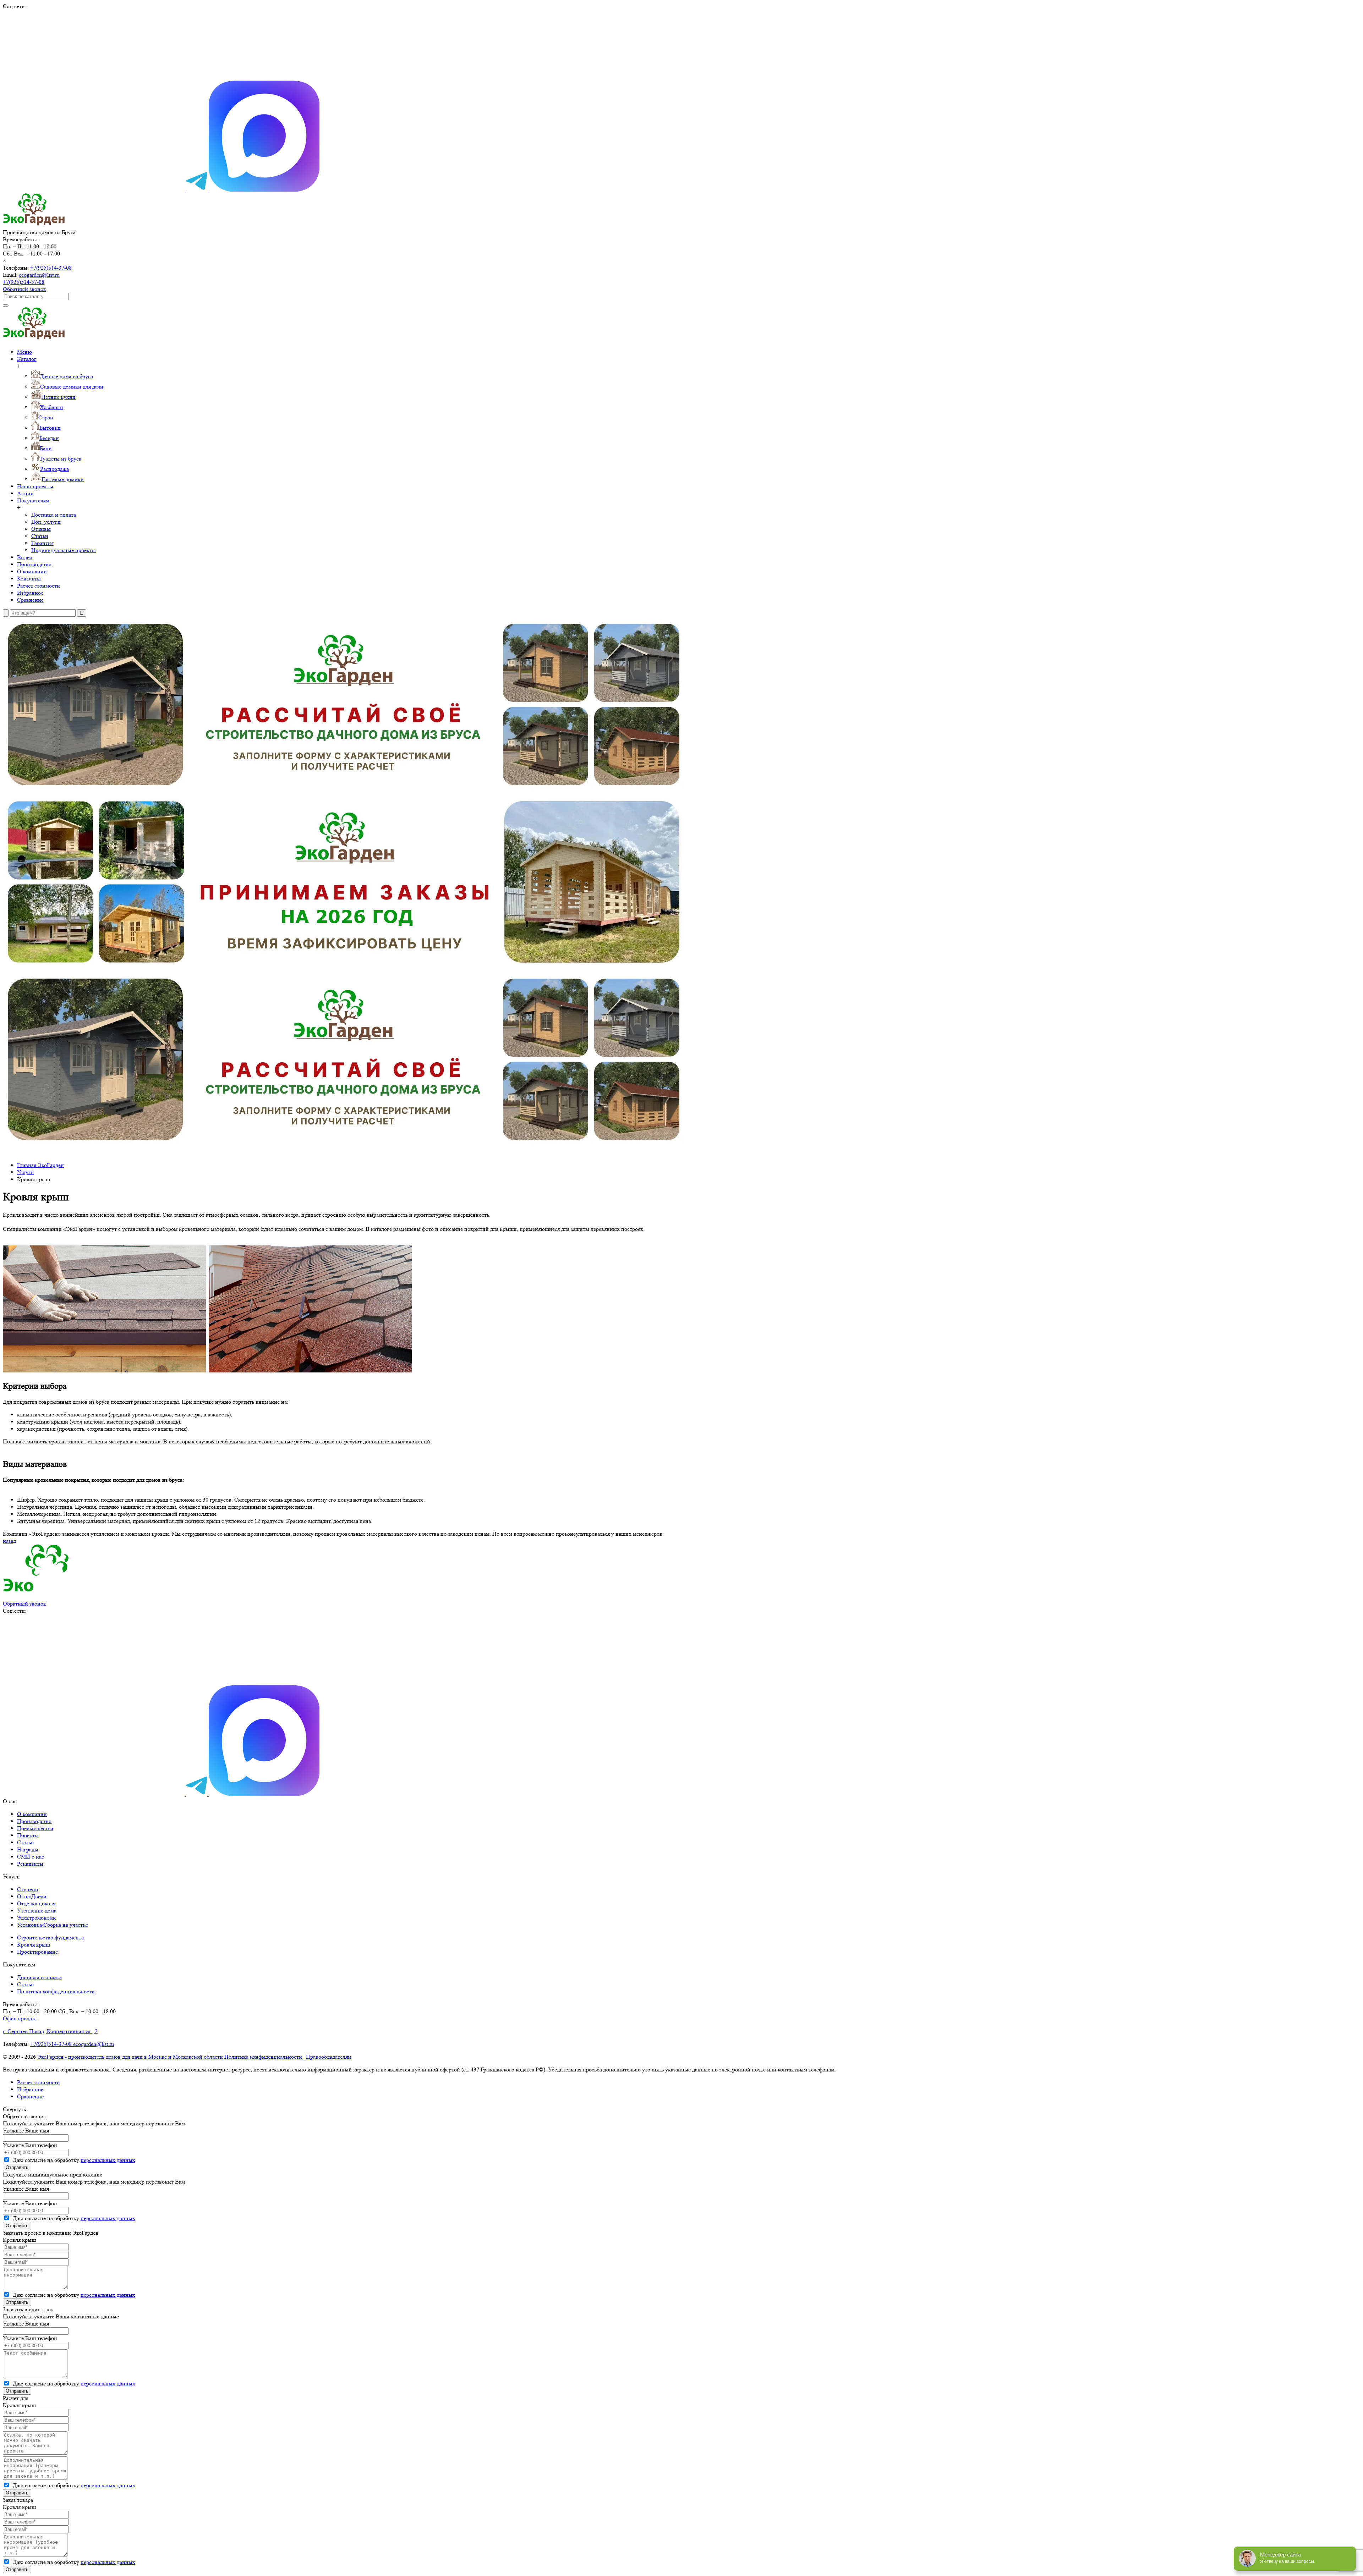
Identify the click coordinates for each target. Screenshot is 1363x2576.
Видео (25, 557)
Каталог (27, 359)
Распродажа (54, 469)
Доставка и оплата (54, 515)
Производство (34, 564)
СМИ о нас (31, 1857)
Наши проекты (35, 486)
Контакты (29, 579)
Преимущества (35, 1828)
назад (9, 1541)
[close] (6, 613)
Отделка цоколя (36, 1903)
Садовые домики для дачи (72, 387)
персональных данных (108, 2160)
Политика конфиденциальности (56, 1991)
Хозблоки (51, 407)
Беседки (49, 438)
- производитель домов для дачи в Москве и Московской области (130, 2057)
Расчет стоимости (39, 586)
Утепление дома (37, 1911)
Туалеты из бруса (60, 459)
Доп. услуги (46, 522)
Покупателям (33, 500)
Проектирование (37, 1952)
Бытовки (50, 428)
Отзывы (41, 529)
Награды (28, 1850)
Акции (25, 493)
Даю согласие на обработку (73, 2160)
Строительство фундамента (50, 1937)
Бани (46, 448)
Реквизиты (30, 1864)
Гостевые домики (63, 479)
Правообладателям (329, 2057)
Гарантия (42, 543)
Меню (24, 352)
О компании (32, 571)
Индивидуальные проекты (64, 550)
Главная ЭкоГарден (40, 1165)
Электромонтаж (36, 1918)
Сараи (46, 417)
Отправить (17, 2167)
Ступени (28, 1889)
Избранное (30, 593)
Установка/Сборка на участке (53, 1925)
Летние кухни (59, 397)
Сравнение (30, 600)
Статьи (40, 536)
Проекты (28, 1835)
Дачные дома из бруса (66, 376)
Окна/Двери (32, 1896)
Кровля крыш (34, 1945)
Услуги (26, 1172)
